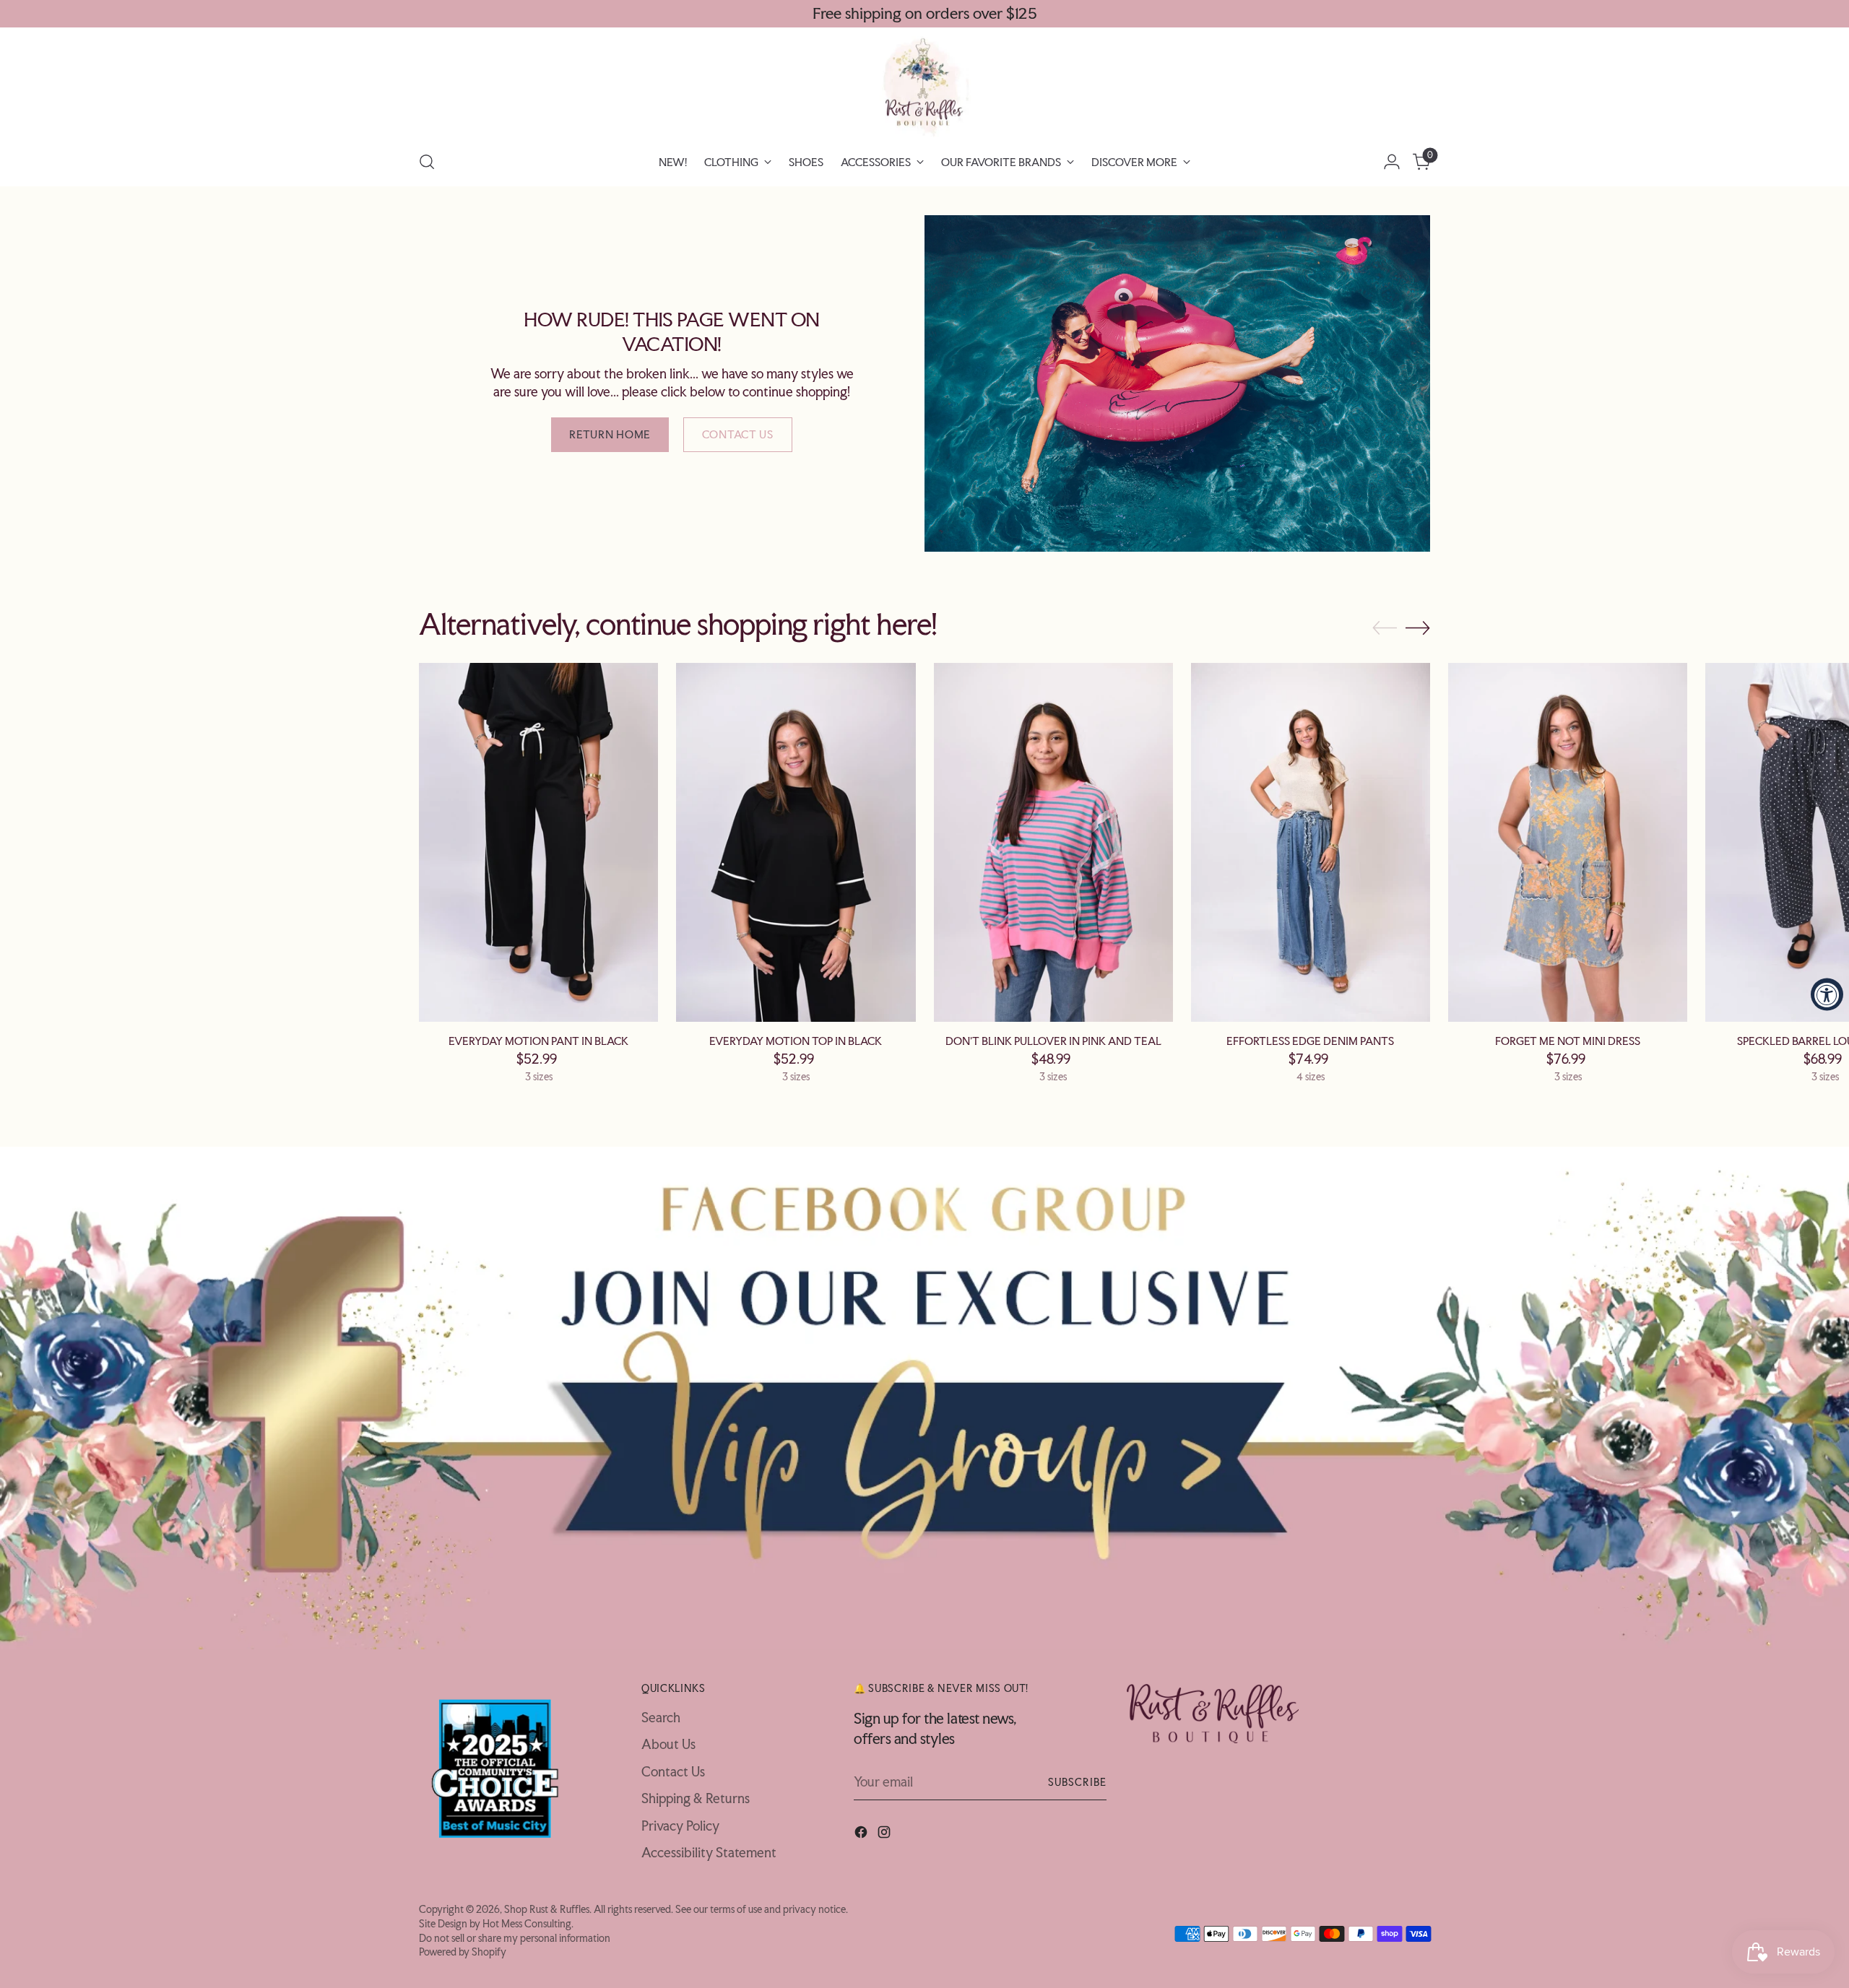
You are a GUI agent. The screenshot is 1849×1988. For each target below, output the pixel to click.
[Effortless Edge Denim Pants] (1311, 842)
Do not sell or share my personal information (515, 1938)
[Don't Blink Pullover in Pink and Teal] (1053, 842)
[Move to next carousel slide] (1418, 628)
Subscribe (1077, 1782)
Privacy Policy (680, 1826)
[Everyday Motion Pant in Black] (538, 842)
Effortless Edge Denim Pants (1310, 1041)
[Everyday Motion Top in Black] (796, 842)
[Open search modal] (427, 162)
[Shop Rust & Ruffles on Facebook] (862, 1835)
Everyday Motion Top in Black (796, 1041)
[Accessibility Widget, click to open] (1827, 994)
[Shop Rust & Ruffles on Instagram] (885, 1835)
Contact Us (673, 1771)
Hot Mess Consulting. (528, 1923)
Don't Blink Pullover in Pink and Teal (1053, 1041)
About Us (668, 1744)
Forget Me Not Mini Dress (1568, 1041)
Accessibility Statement (709, 1852)
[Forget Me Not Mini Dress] (1568, 842)
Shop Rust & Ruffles (547, 1909)
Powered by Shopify (463, 1952)
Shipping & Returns (696, 1798)
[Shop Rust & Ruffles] (924, 87)
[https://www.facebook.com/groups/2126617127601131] (925, 1398)
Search (661, 1717)
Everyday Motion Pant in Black (538, 1041)
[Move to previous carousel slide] (1385, 628)
